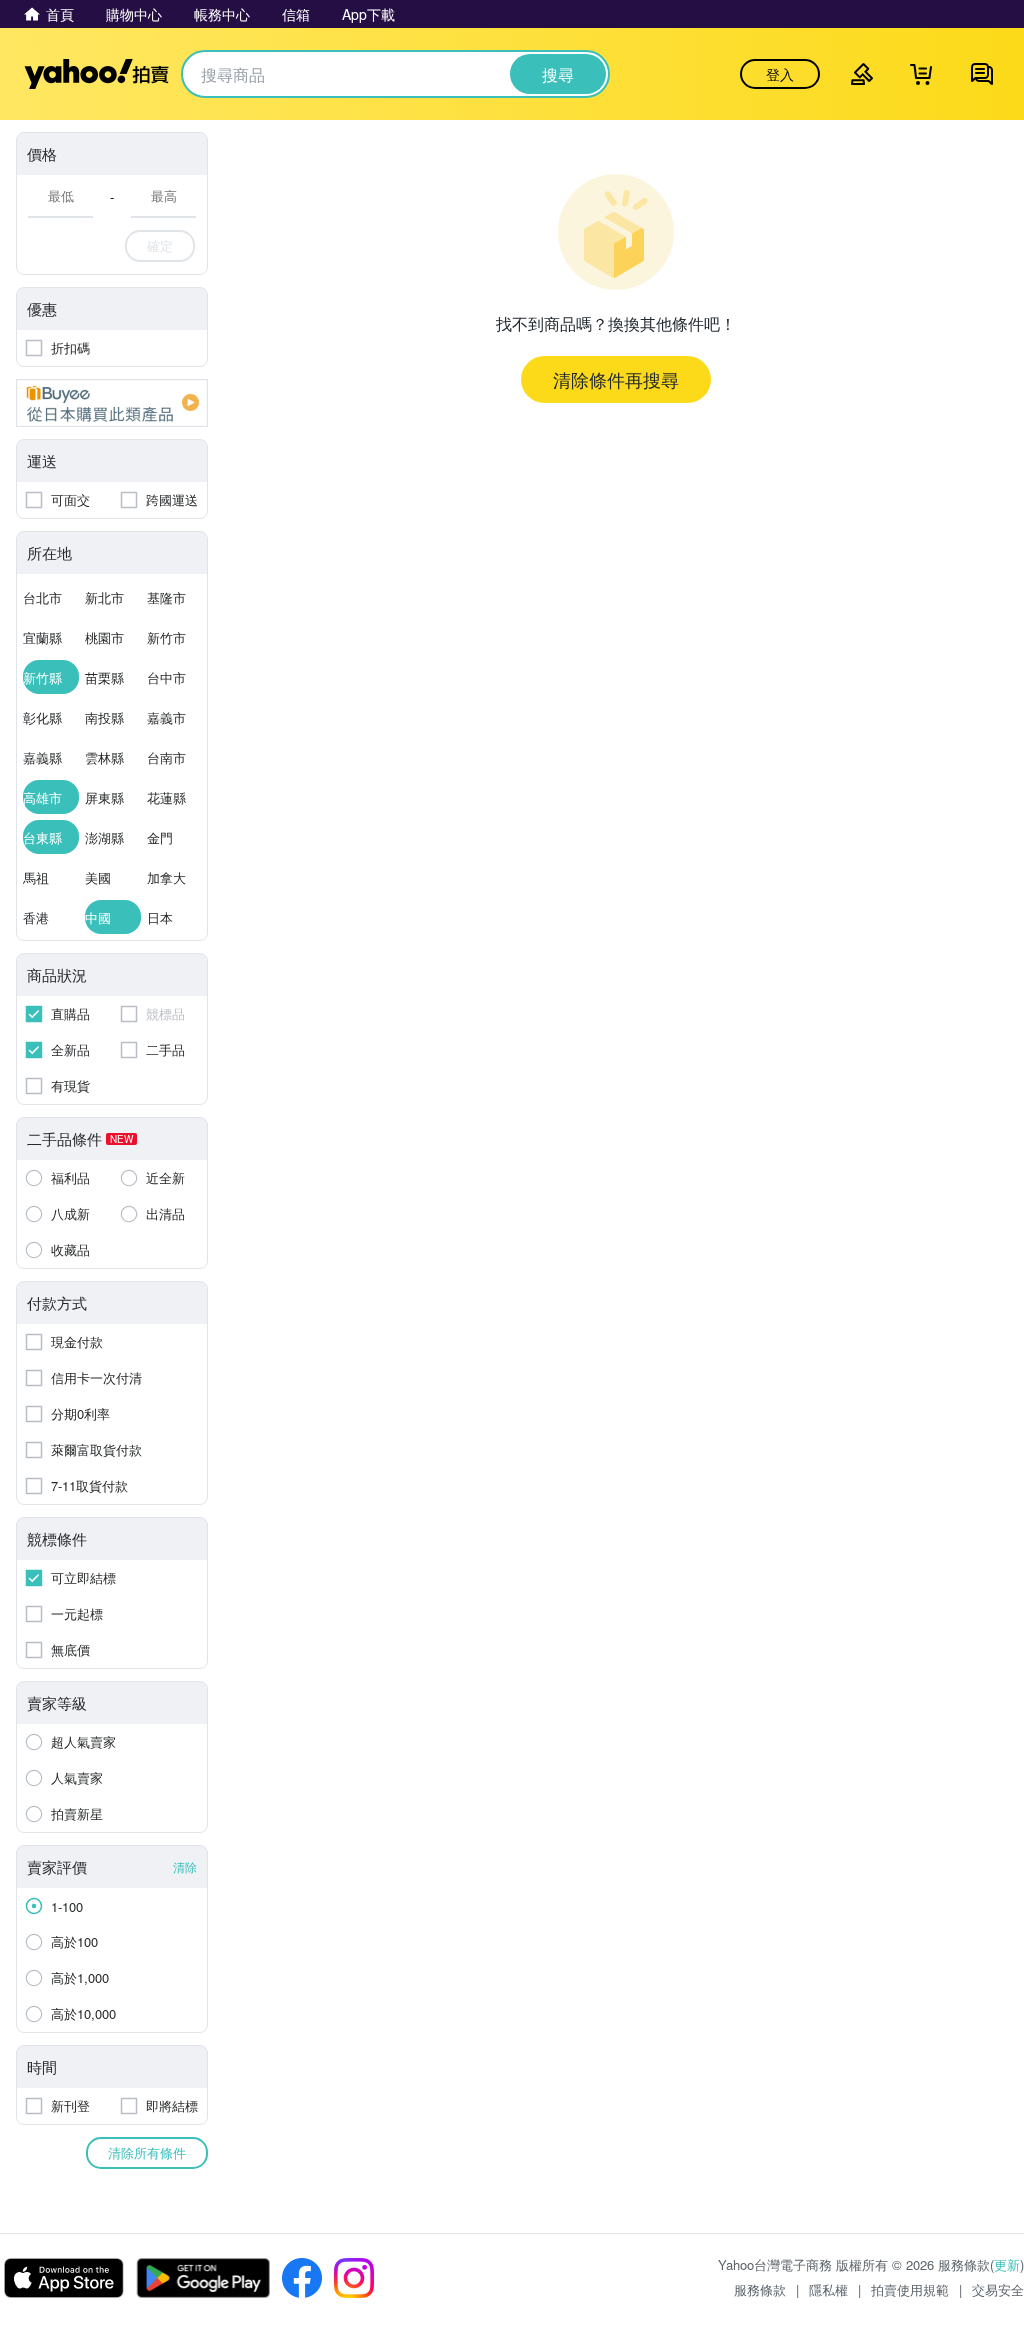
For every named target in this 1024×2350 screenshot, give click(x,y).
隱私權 (828, 2289)
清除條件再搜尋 (616, 379)
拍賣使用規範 (910, 2289)
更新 (1007, 2264)
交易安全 (998, 2289)
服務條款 (760, 2289)
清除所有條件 (147, 2152)
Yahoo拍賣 (96, 74)
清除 (185, 1866)
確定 (160, 245)
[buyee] (112, 403)
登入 (780, 74)
